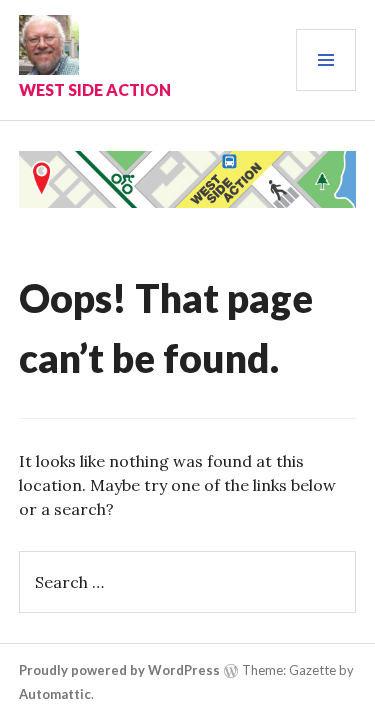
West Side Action (95, 89)
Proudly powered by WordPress (119, 670)
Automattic (55, 694)
